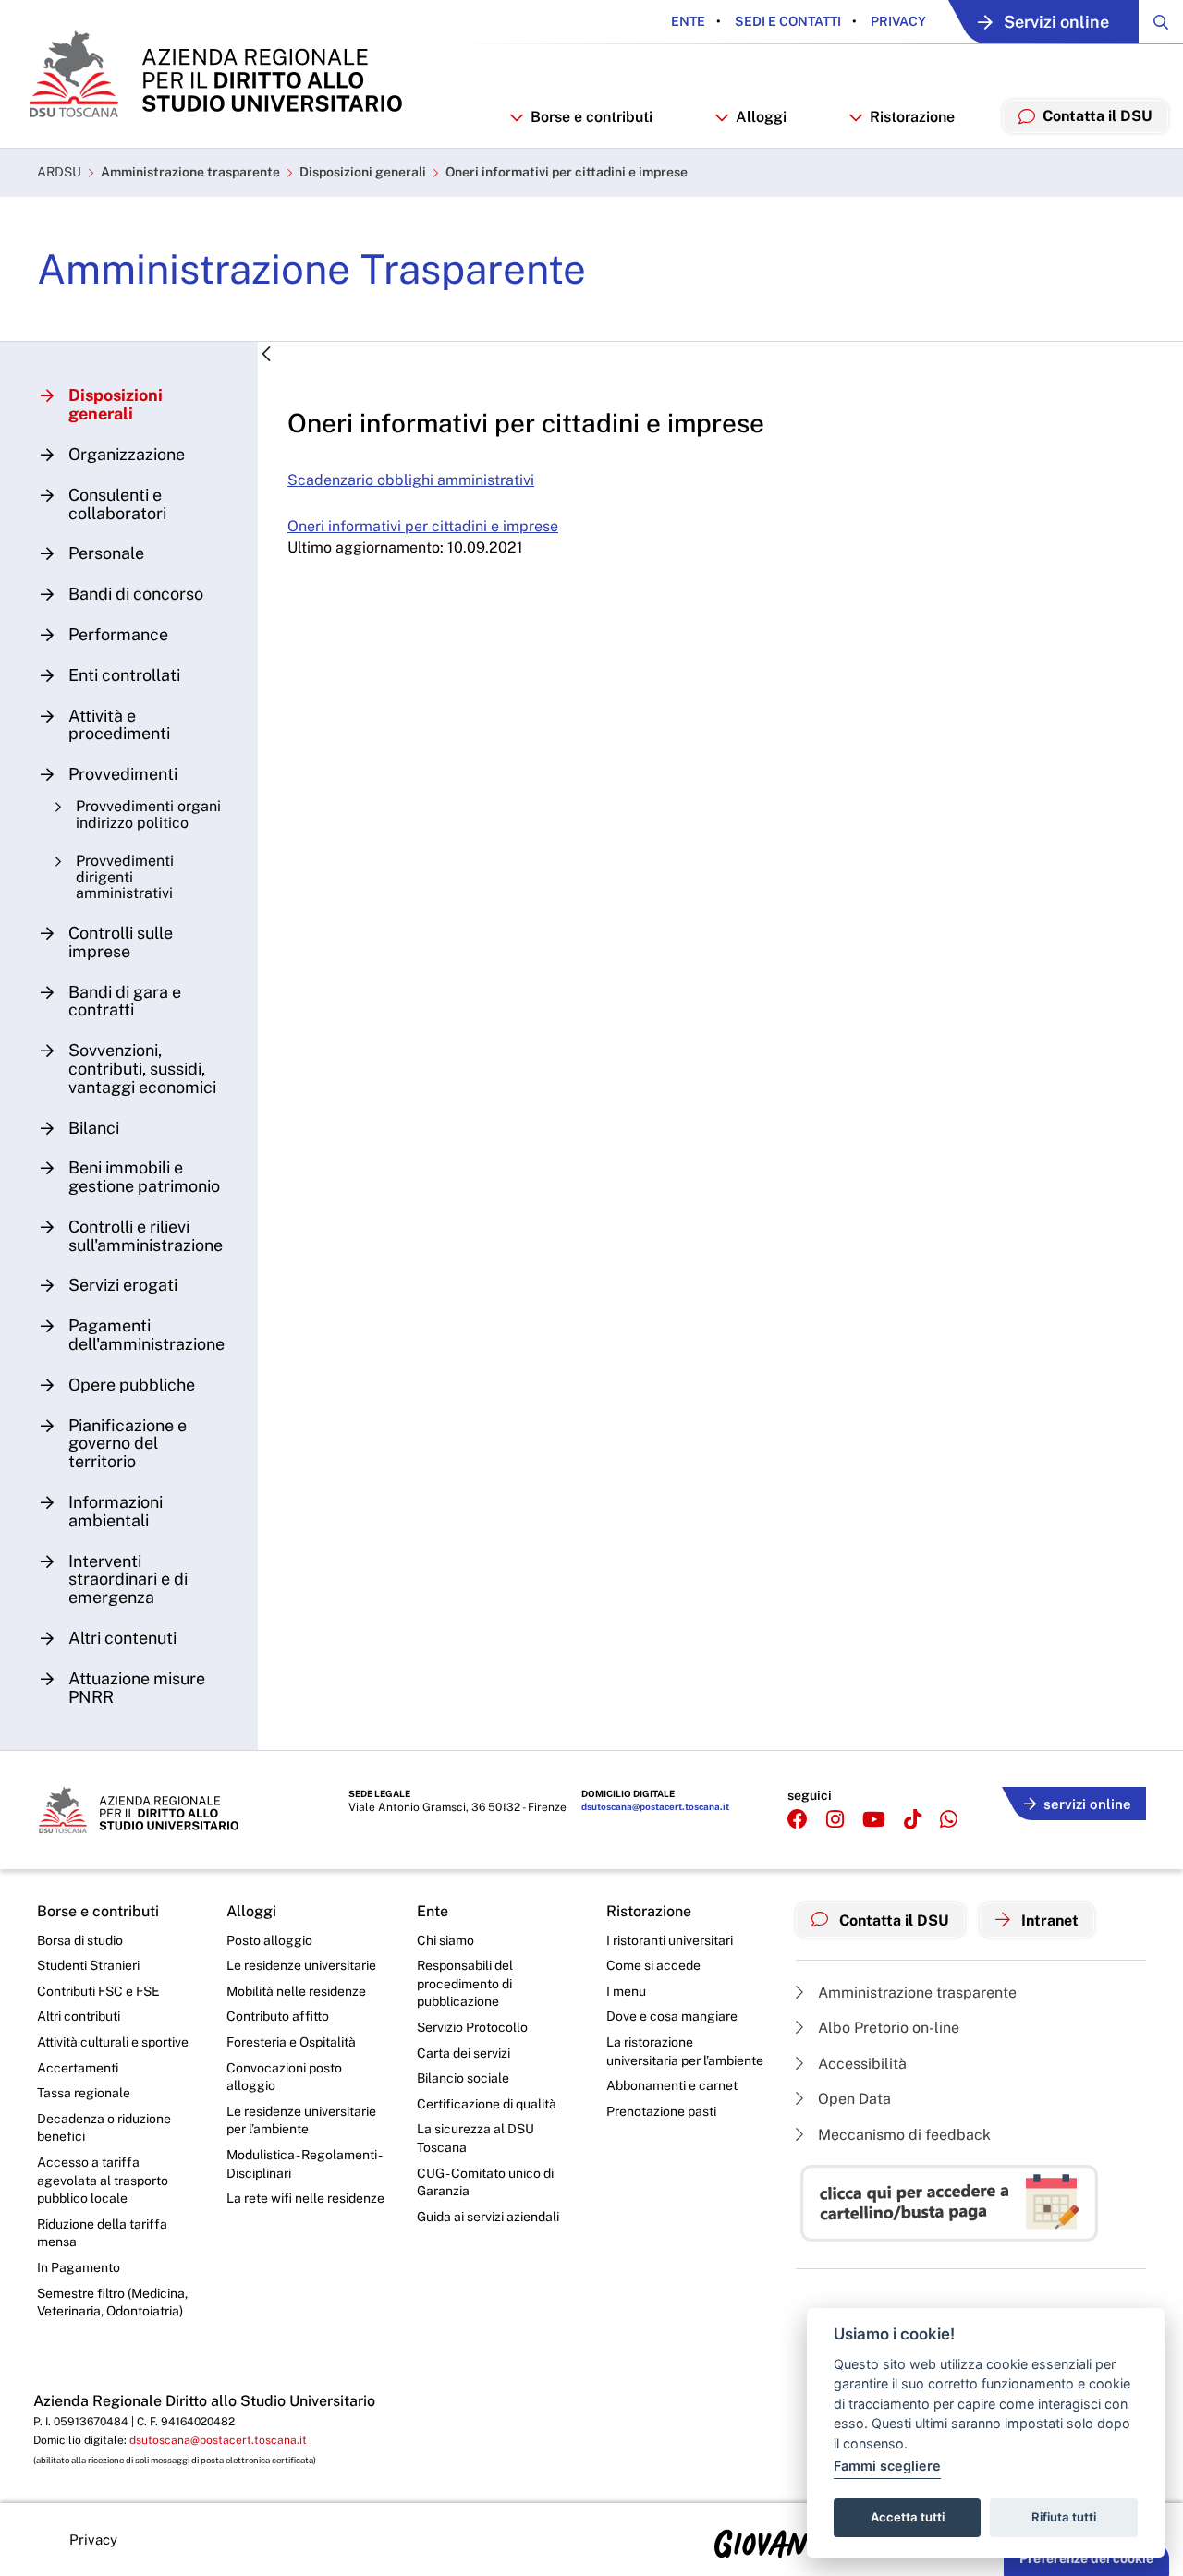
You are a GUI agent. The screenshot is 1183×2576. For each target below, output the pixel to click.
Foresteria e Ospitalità (291, 2042)
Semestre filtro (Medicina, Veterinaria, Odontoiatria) (112, 2303)
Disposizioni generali (363, 172)
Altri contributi (79, 2016)
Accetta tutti (908, 2517)
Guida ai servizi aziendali (488, 2217)
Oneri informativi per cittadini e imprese (567, 172)
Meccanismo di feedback (902, 2135)
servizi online (1087, 1804)
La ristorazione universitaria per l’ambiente (685, 2051)
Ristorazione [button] (912, 117)
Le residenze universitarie (301, 1965)
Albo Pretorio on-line (887, 2028)
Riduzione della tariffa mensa (102, 2233)
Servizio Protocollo (472, 2027)
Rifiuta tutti (1064, 2517)
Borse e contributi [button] (591, 117)
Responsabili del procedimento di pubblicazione (465, 1983)
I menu (626, 1991)
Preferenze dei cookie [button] (1086, 2558)
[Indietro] (266, 355)
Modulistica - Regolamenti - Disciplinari (304, 2164)
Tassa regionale (84, 2093)
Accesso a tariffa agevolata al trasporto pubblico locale (103, 2180)
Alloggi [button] (761, 117)
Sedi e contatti (787, 21)
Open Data (853, 2099)
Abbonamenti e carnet (672, 2085)
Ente (688, 21)
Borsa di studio (80, 1940)
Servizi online (1056, 22)
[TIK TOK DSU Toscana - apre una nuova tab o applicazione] (913, 1820)
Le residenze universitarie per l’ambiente (301, 2120)
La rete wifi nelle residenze (305, 2198)
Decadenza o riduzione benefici (104, 2128)
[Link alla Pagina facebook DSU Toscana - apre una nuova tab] (798, 1820)
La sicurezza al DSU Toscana (476, 2138)
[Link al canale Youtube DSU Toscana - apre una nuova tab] (874, 1820)
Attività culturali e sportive (113, 2042)
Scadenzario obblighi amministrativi (411, 480)
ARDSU (59, 172)
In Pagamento (79, 2267)
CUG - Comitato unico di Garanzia (485, 2182)
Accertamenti (78, 2068)
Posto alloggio (269, 1940)
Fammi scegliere (887, 2466)
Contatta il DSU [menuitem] (1098, 116)
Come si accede (653, 1965)
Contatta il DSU (892, 1920)
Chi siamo (445, 1940)
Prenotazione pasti (661, 2111)
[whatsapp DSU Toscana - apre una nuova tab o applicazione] (949, 1820)
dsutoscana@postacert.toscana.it (655, 1806)
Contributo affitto (278, 2016)
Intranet (1048, 1920)
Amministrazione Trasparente (311, 269)
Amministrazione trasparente (190, 172)
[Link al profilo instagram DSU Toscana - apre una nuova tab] (835, 1820)
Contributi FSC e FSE (98, 1991)
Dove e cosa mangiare (672, 2016)
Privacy (897, 21)
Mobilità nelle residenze (296, 1991)
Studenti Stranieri (88, 1965)
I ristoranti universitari (670, 1940)
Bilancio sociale (463, 2078)
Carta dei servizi (463, 2053)
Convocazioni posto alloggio (284, 2077)
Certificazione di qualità (487, 2104)
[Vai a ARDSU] (214, 74)
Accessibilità (860, 2064)
